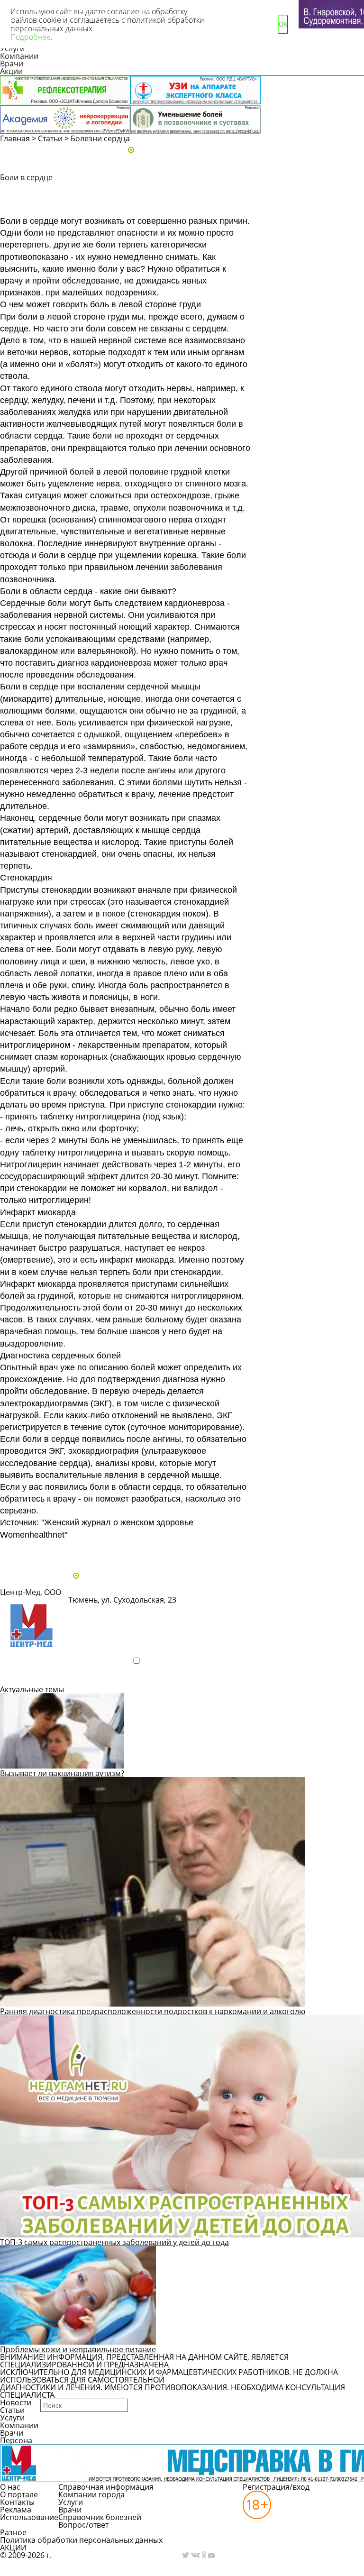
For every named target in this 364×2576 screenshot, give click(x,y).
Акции (11, 71)
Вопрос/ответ (83, 2525)
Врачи (12, 64)
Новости (16, 2402)
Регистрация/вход (276, 2487)
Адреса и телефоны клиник (187, 151)
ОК (283, 24)
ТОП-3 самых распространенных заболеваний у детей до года (114, 2242)
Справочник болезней (100, 2517)
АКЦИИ (13, 2548)
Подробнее (31, 1677)
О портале (19, 2494)
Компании (19, 56)
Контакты (17, 2502)
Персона (16, 2440)
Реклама (16, 2510)
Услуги (12, 2418)
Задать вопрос (309, 190)
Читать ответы (309, 207)
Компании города (91, 2494)
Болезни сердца (100, 138)
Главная (15, 138)
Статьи (50, 138)
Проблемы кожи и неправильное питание (78, 2349)
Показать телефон (111, 1612)
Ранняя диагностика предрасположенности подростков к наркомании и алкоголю (153, 2011)
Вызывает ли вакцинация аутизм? (62, 1773)
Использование (29, 2517)
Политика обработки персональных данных (81, 2540)
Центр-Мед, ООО (31, 1592)
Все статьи (28, 1551)
